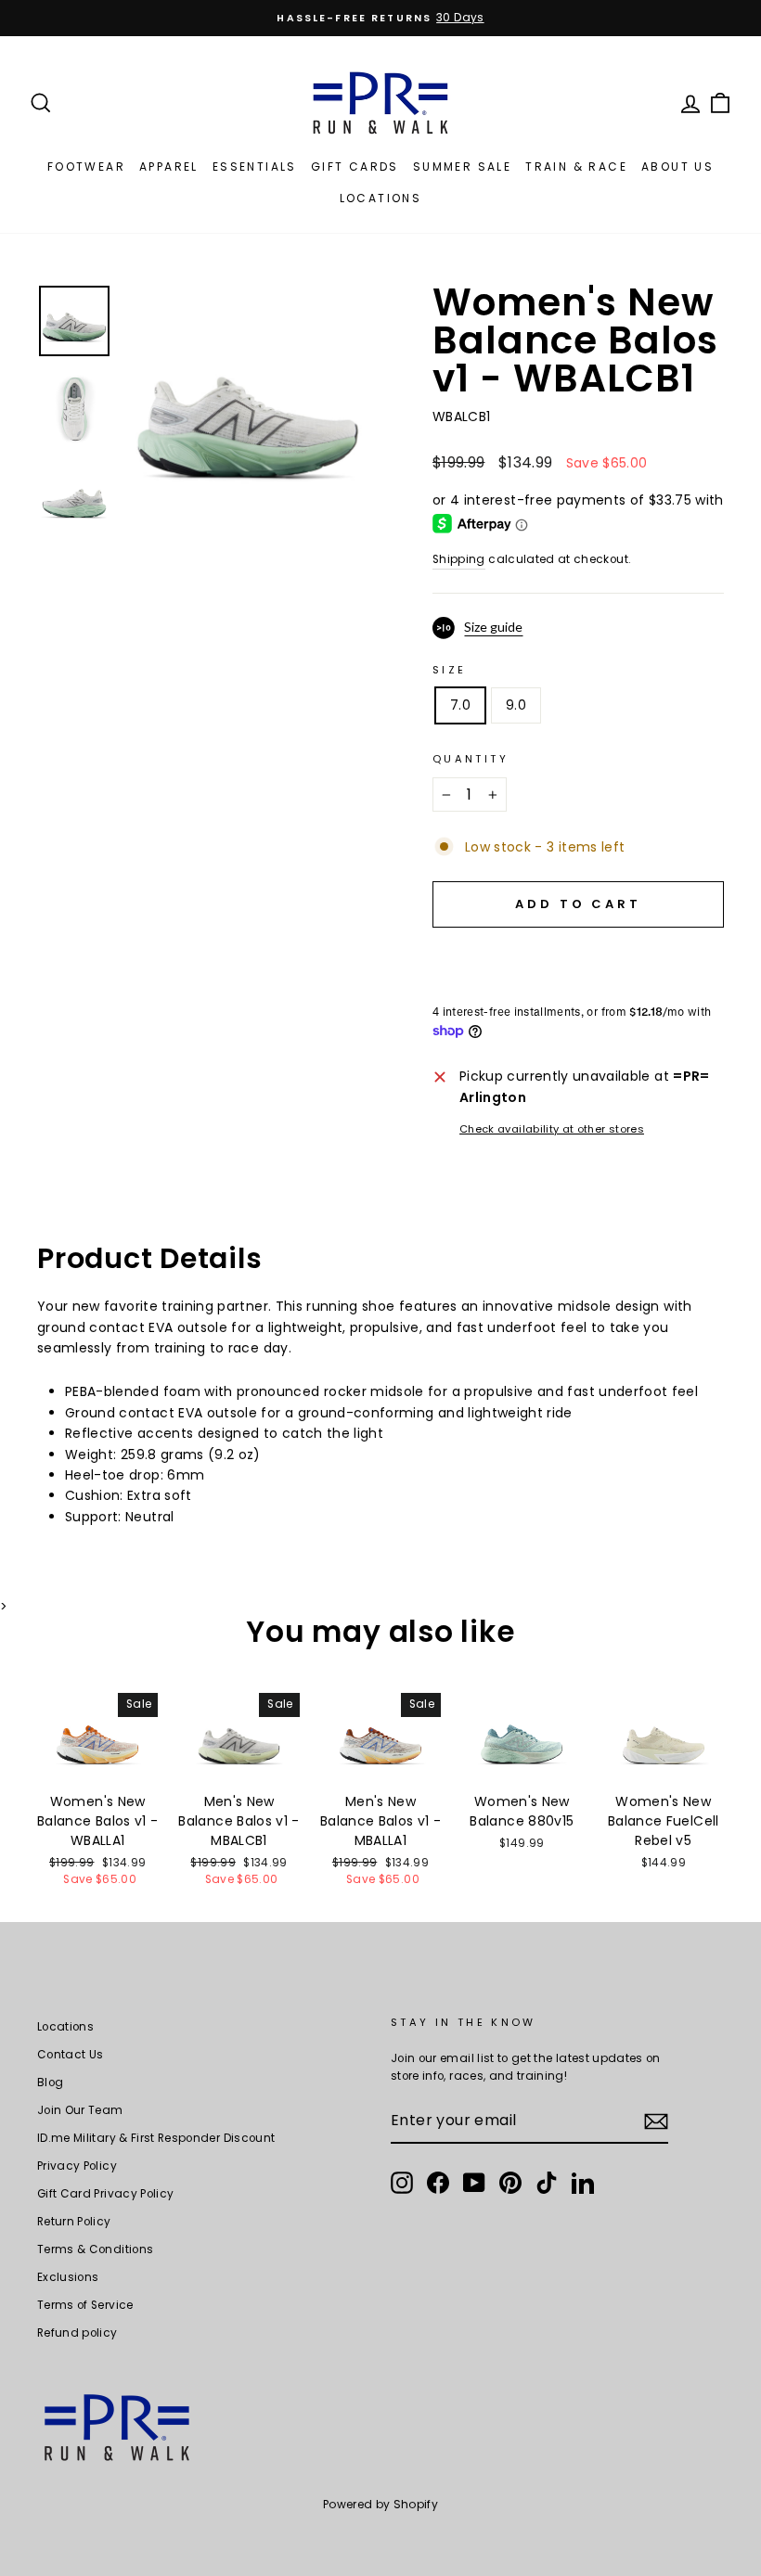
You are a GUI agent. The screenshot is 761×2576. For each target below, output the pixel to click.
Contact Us (71, 2055)
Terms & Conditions (95, 2249)
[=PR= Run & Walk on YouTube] (474, 2183)
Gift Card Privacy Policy (105, 2194)
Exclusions (68, 2277)
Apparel (169, 167)
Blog (50, 2083)
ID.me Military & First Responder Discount (156, 2138)
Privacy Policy (77, 2166)
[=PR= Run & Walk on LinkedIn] (583, 2183)
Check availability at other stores (552, 1129)
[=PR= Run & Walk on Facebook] (438, 2183)
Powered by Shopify (380, 2504)
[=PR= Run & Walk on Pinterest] (510, 2183)
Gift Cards (355, 167)
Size (449, 670)
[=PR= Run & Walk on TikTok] (547, 2183)
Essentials (255, 167)
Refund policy (77, 2333)
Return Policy (74, 2222)
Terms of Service (85, 2305)
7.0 (460, 705)
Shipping (459, 559)
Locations (381, 198)
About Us (677, 167)
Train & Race (576, 167)
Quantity (471, 759)
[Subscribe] (656, 2121)
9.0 (516, 705)
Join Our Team (80, 2110)
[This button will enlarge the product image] (248, 406)
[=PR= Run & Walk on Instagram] (402, 2183)
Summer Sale (462, 167)
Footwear (86, 167)
